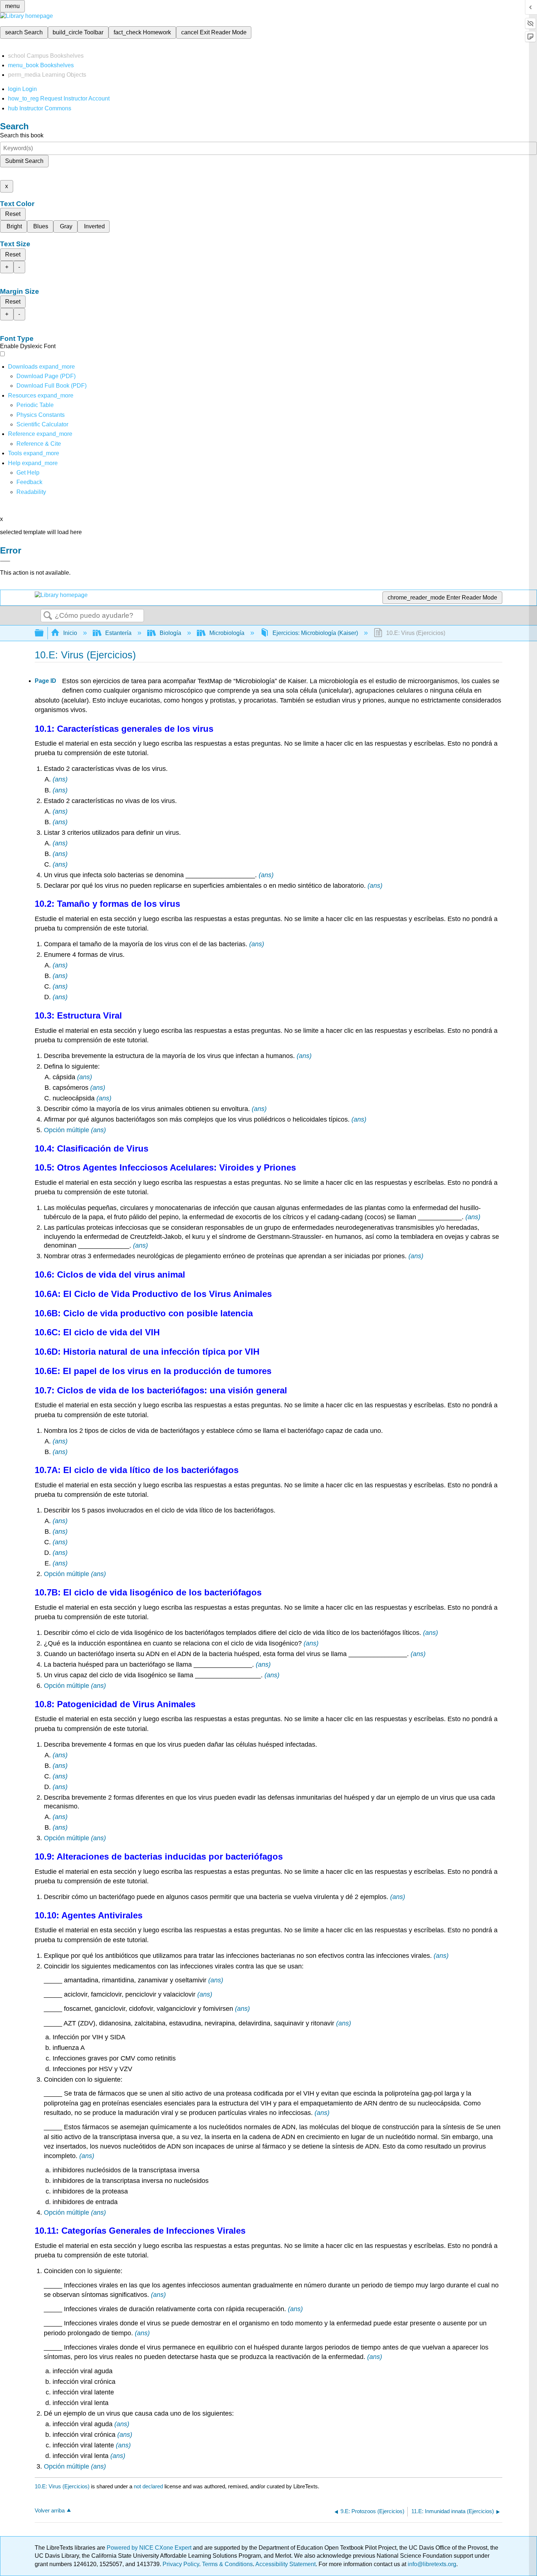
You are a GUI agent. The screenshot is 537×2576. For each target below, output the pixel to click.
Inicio (70, 633)
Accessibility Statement (285, 2564)
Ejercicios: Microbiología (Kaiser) (315, 633)
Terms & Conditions (227, 2564)
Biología (170, 633)
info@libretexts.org (431, 2564)
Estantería (118, 633)
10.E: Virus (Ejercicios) (62, 2486)
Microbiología (227, 633)
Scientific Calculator (42, 424)
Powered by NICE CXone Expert (150, 2548)
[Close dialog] (5, 561)
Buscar (48, 616)
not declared (149, 2486)
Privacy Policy (181, 2564)
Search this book (22, 135)
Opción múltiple (66, 1130)
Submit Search (24, 161)
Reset (13, 214)
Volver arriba (50, 2510)
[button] (29, 482)
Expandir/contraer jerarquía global (44, 633)
